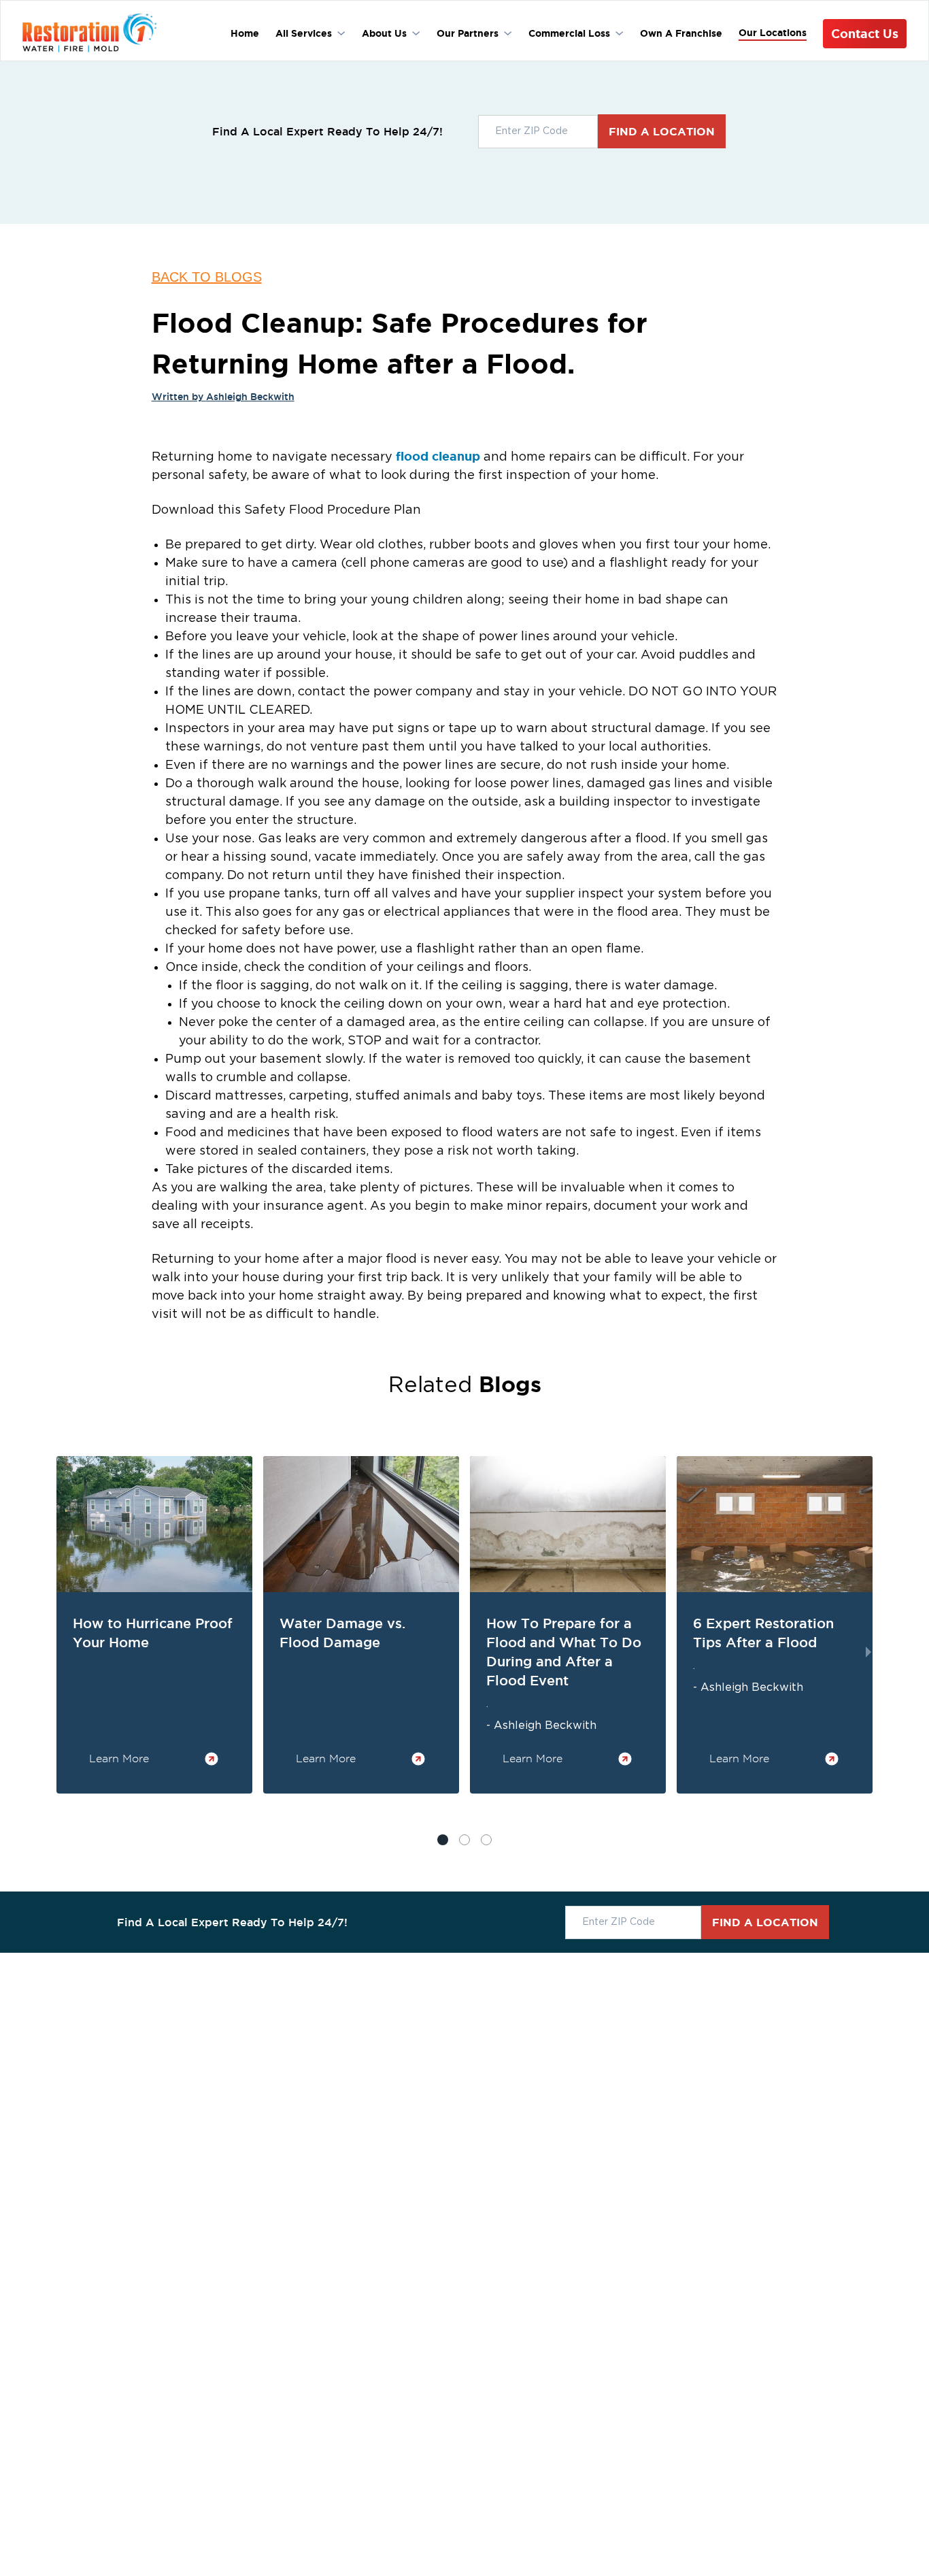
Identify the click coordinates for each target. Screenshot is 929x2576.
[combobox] (538, 132)
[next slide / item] (868, 1652)
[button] (464, 1840)
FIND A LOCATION (662, 131)
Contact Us (865, 33)
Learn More (119, 1758)
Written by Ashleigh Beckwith (223, 397)
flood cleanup (438, 456)
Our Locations (773, 33)
